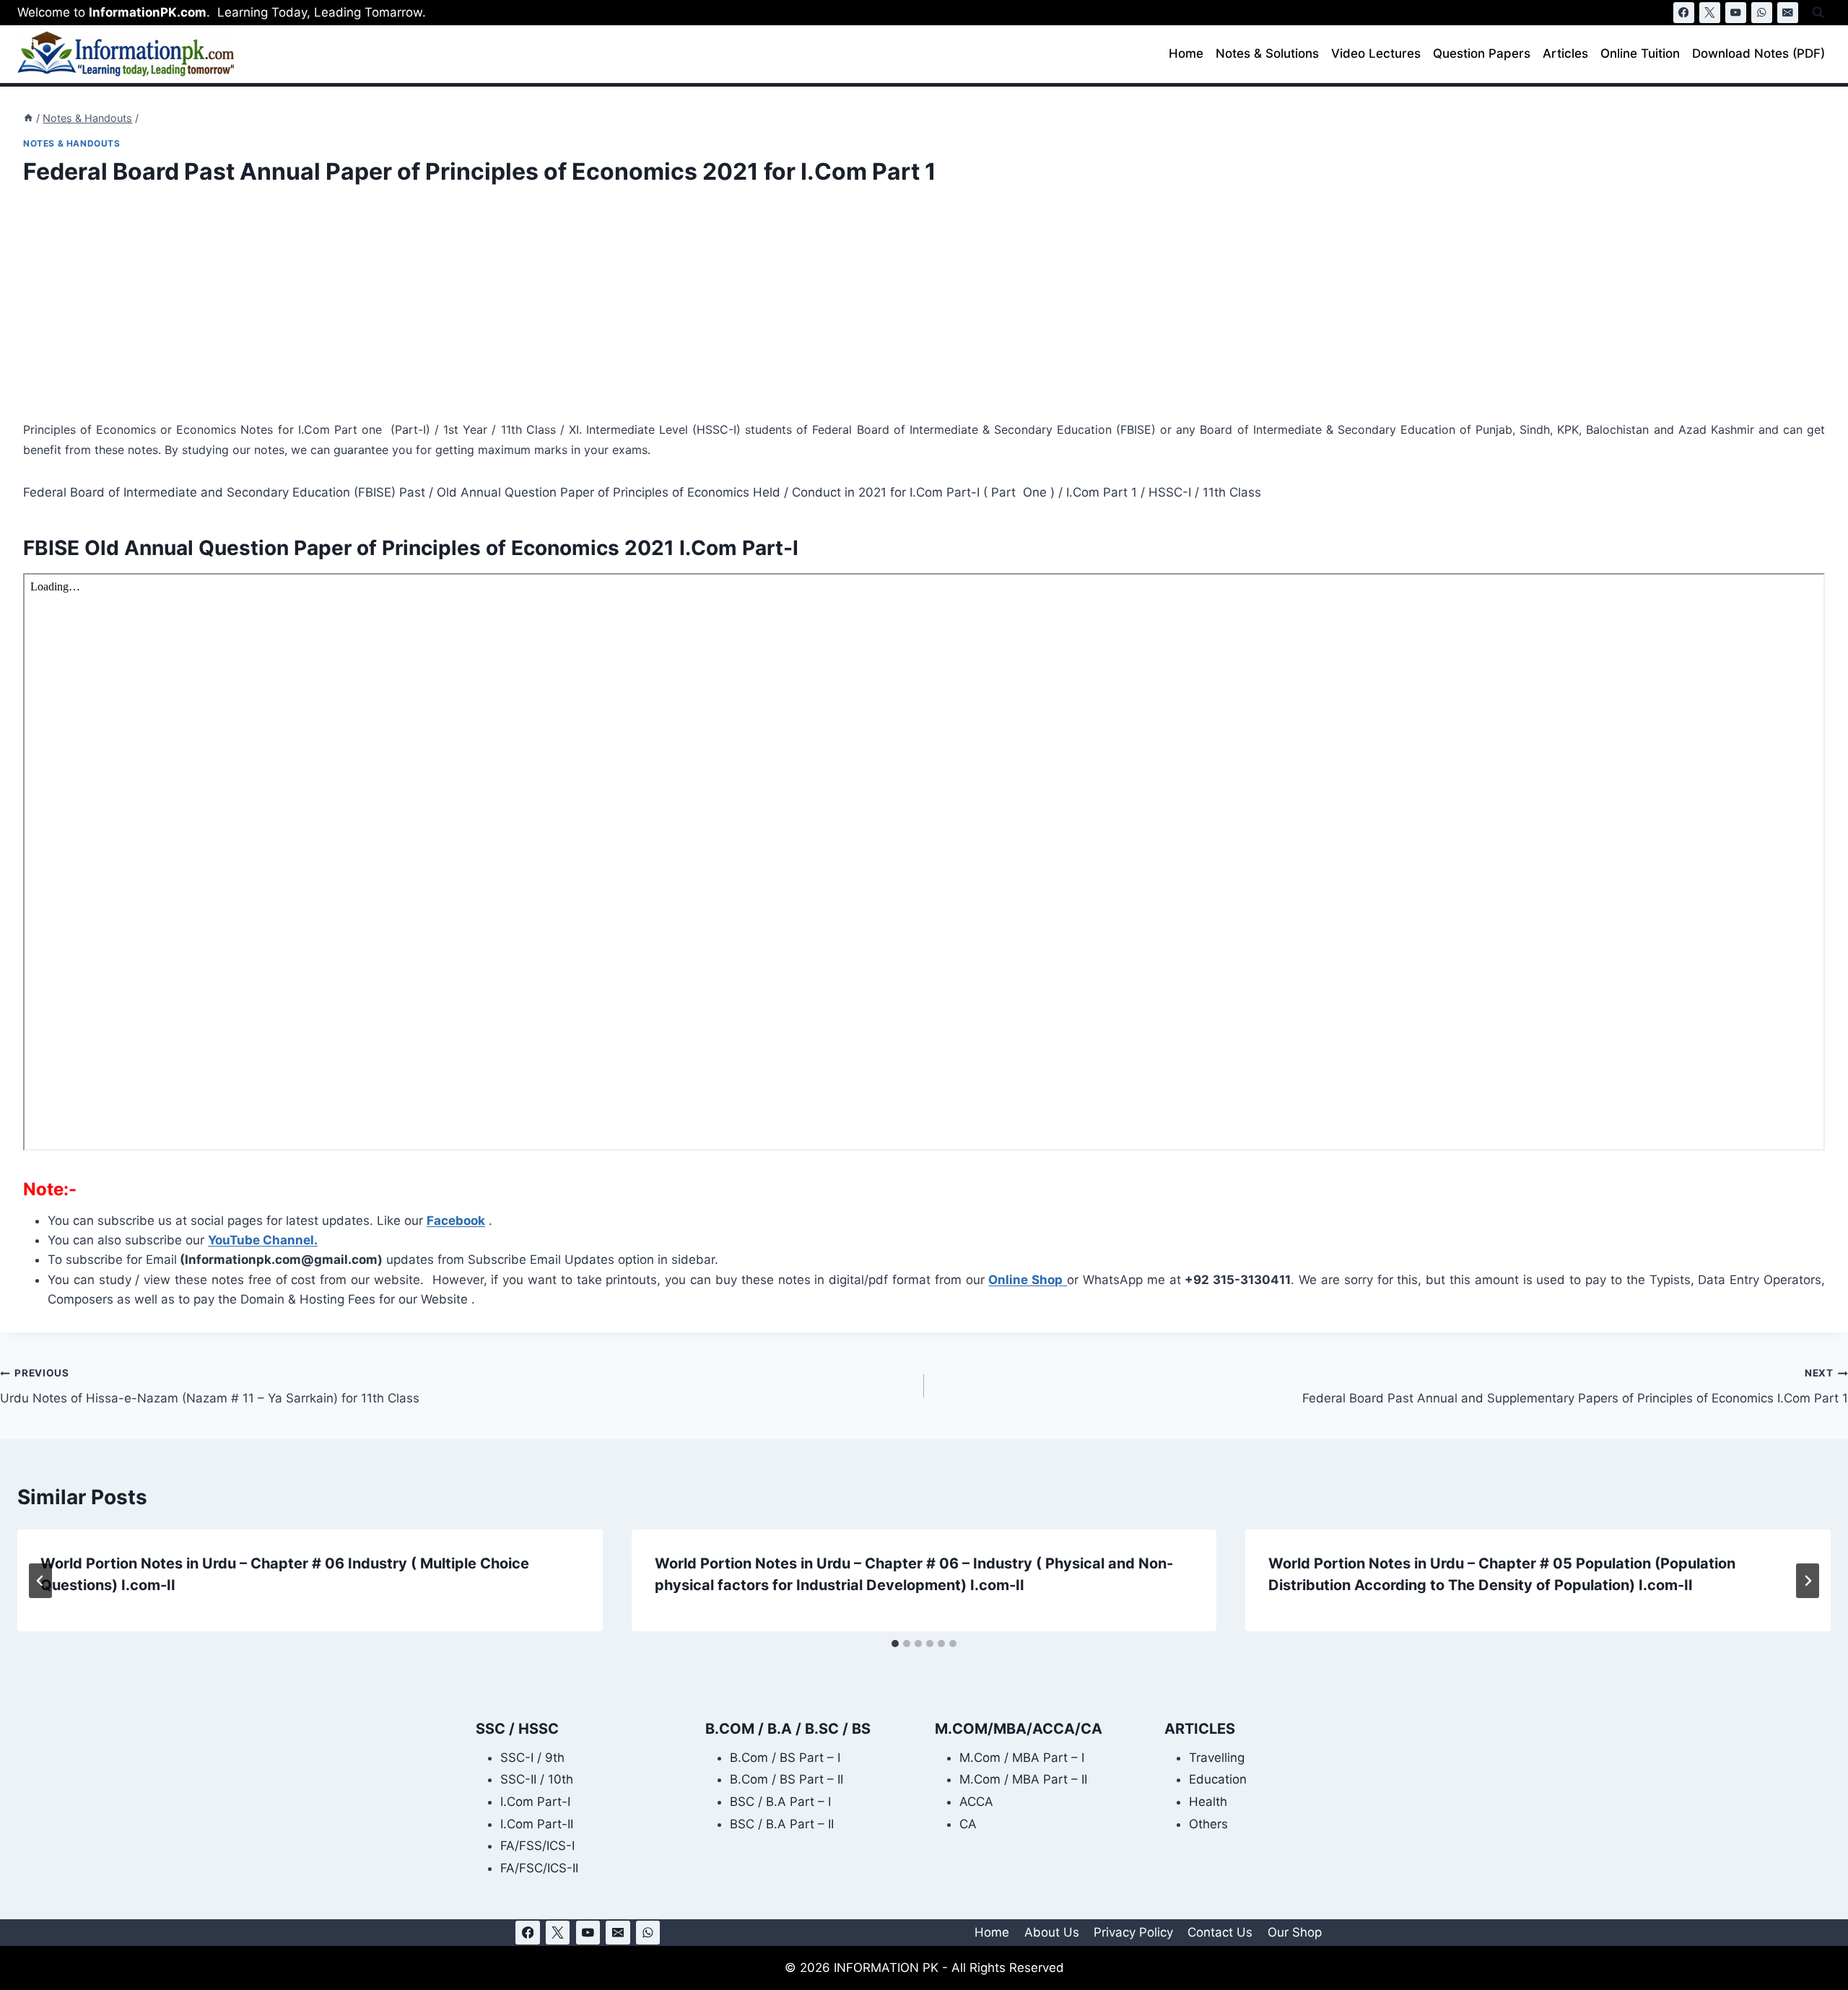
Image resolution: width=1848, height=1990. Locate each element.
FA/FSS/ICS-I (537, 1846)
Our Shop (1295, 1932)
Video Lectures (1376, 53)
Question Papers (1482, 53)
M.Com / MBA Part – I (1022, 1758)
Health (1208, 1802)
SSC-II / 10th (537, 1779)
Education (1218, 1779)
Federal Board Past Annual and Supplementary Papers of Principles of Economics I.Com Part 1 (1575, 1386)
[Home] (28, 118)
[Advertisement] (456, 313)
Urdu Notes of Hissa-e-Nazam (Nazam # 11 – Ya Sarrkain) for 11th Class (210, 1386)
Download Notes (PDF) (1758, 53)
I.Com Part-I (535, 1802)
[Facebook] (1684, 13)
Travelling (1217, 1758)
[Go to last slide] (40, 1581)
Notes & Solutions (1267, 53)
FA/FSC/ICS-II (539, 1868)
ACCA (976, 1802)
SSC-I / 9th (532, 1758)
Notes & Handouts (72, 143)
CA (968, 1824)
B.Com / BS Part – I (785, 1758)
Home (1186, 53)
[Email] (1788, 13)
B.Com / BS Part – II (786, 1779)
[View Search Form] (1818, 13)
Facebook (456, 1221)
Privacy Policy (1133, 1932)
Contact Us (1220, 1932)
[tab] (895, 1644)
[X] (1710, 13)
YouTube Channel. (263, 1240)
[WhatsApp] (1762, 13)
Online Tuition (1640, 53)
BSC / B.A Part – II (782, 1824)
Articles (1565, 53)
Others (1208, 1824)
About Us (1052, 1932)
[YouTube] (1736, 13)
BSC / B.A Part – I (780, 1802)
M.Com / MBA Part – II (1023, 1779)
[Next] (1808, 1581)
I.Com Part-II (537, 1824)
